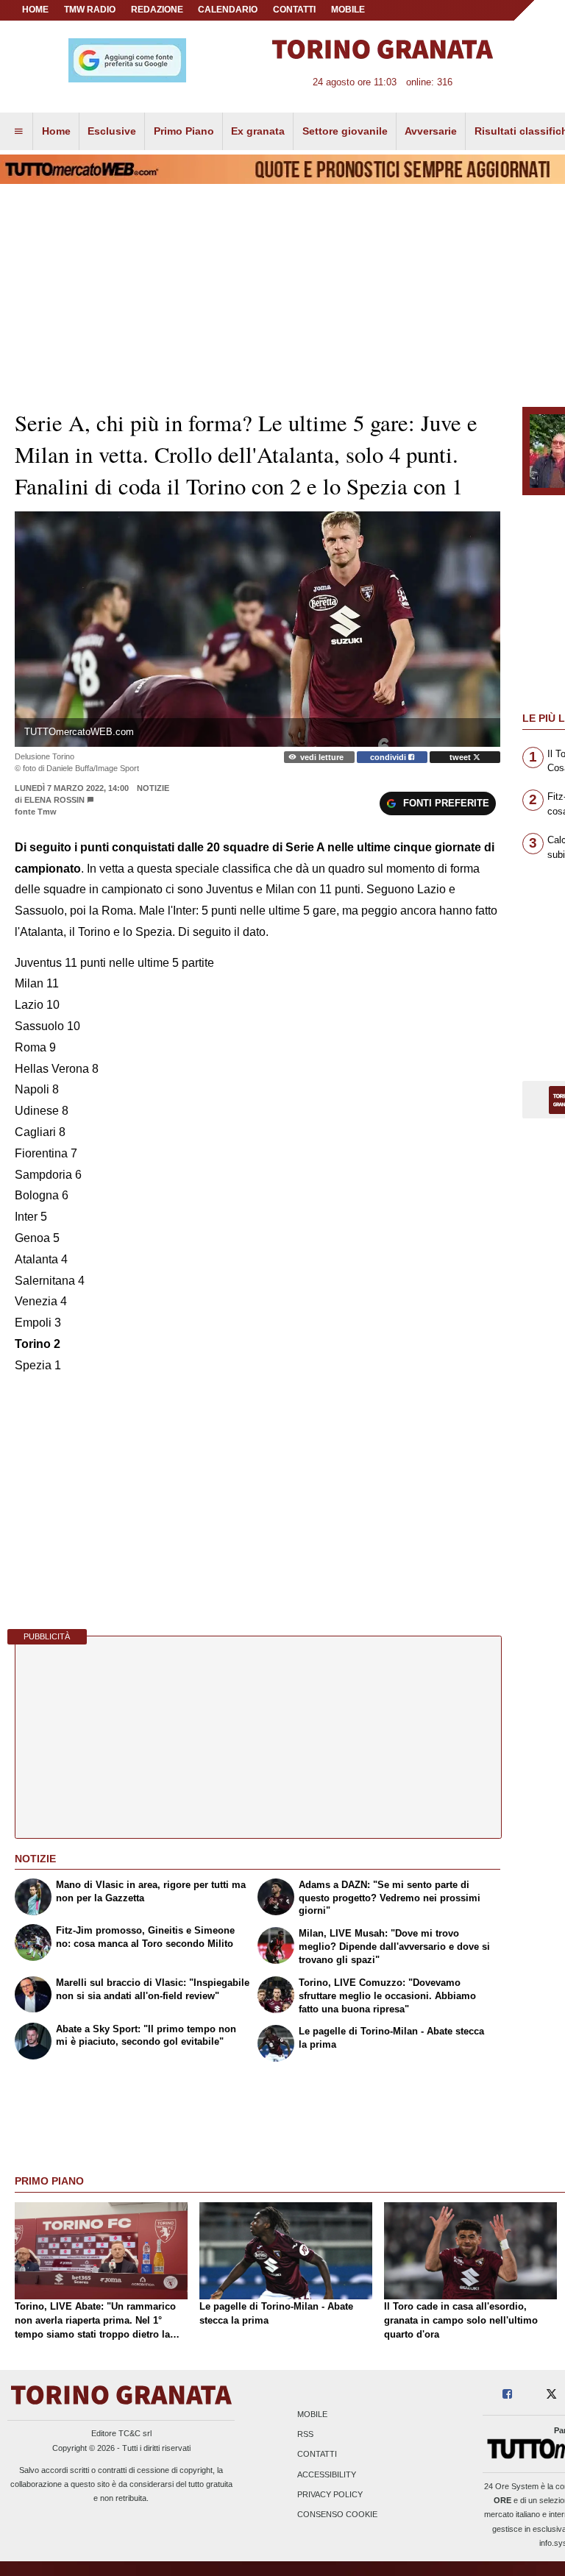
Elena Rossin (54, 800)
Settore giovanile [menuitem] (345, 131)
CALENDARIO (228, 10)
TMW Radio (90, 10)
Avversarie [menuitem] (431, 131)
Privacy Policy (330, 2494)
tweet (461, 757)
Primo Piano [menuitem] (184, 131)
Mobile (312, 2414)
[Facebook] (507, 2395)
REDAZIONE (157, 10)
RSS (305, 2435)
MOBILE (348, 10)
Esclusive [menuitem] (112, 131)
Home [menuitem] (56, 131)
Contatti (317, 2455)
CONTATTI (294, 10)
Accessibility (327, 2474)
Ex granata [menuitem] (258, 131)
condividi (389, 757)
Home (35, 10)
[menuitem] (18, 132)
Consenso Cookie (337, 2514)
